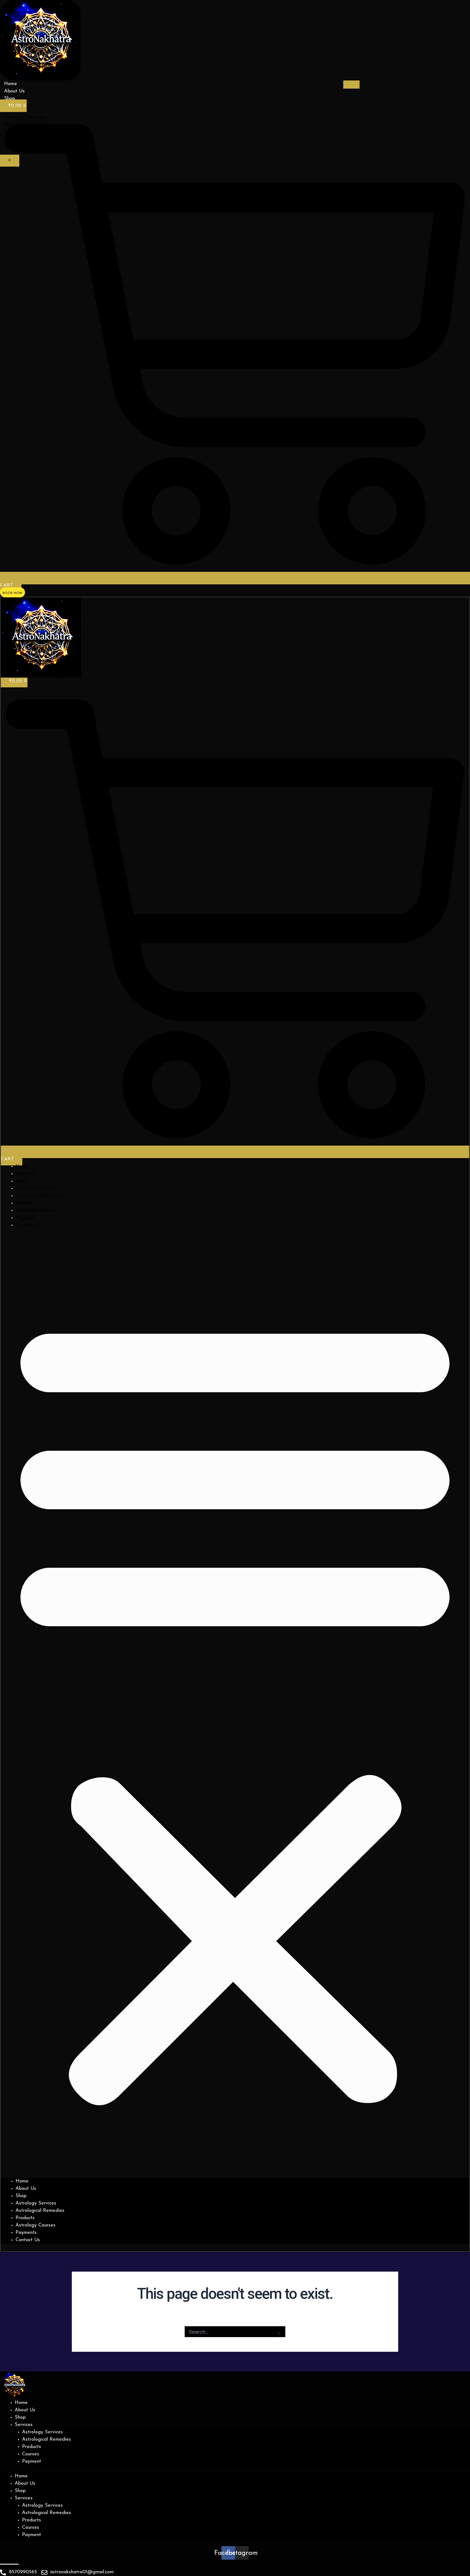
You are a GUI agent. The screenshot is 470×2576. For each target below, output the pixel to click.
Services (24, 2425)
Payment (32, 2462)
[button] (235, 1707)
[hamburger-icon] (351, 85)
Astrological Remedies (40, 1196)
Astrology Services (36, 1189)
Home (11, 84)
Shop (10, 99)
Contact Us (28, 1225)
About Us (14, 91)
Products (25, 1203)
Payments (26, 1218)
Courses (31, 2454)
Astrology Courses (35, 1211)
